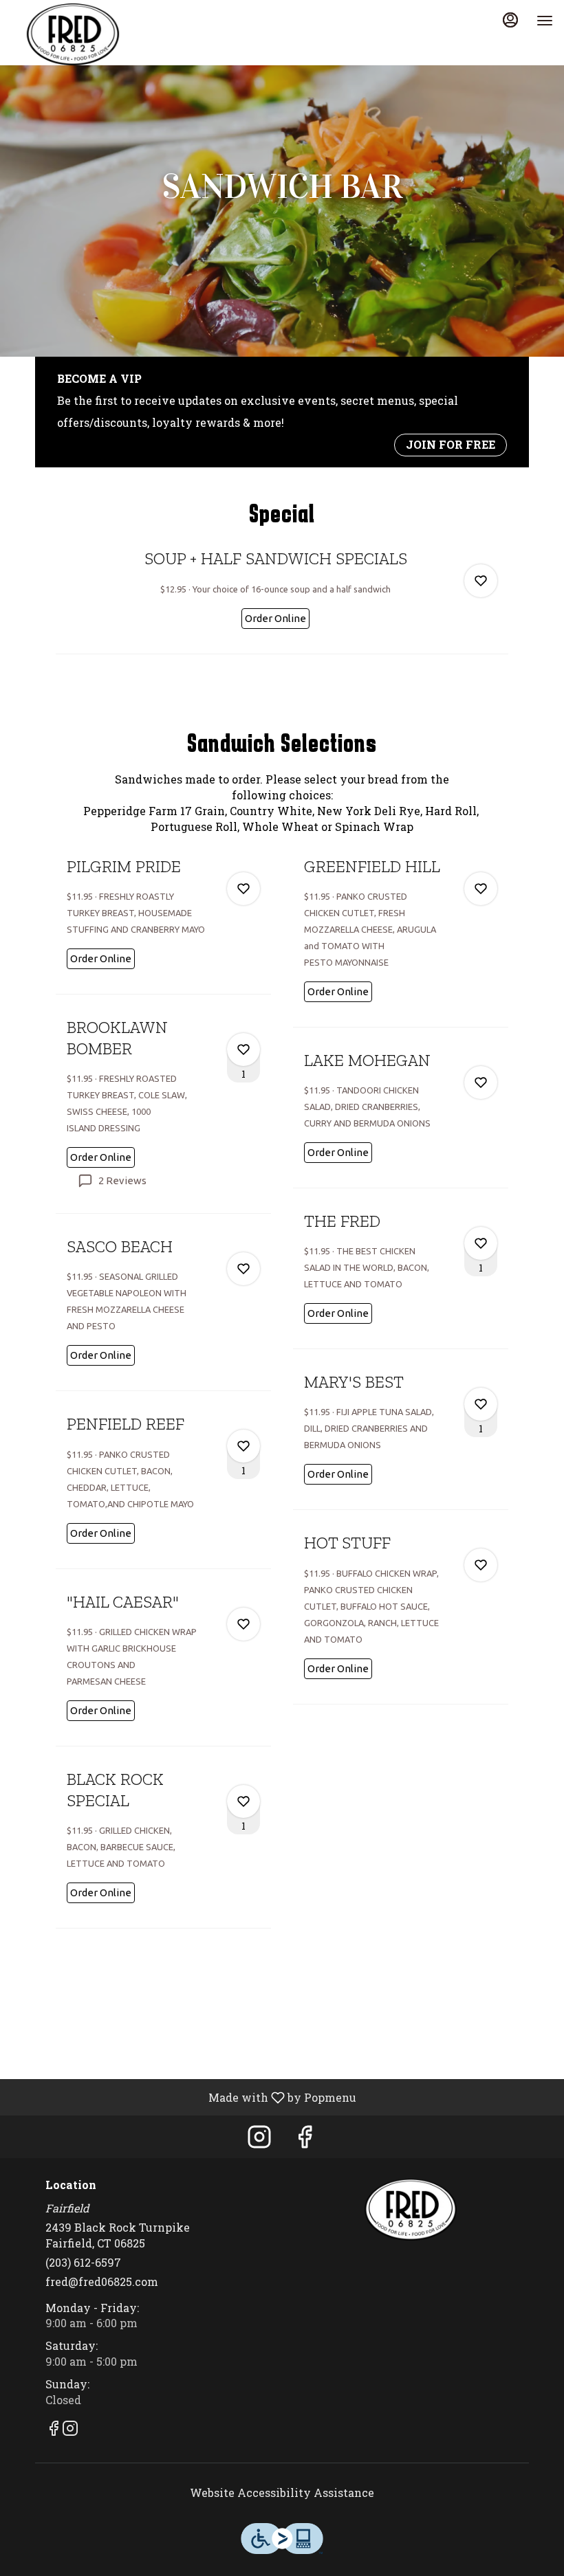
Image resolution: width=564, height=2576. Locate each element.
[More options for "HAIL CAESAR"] (243, 1624)
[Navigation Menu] (545, 21)
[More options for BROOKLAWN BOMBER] (243, 1050)
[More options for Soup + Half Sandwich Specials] (481, 581)
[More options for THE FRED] (481, 1243)
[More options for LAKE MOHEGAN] (481, 1082)
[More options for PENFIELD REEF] (243, 1446)
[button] (282, 600)
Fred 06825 (411, 2210)
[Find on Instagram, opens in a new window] (259, 2140)
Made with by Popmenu (183, 2097)
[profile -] (510, 20)
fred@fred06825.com (102, 2281)
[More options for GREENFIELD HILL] (481, 889)
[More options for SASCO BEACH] (243, 1269)
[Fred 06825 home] (73, 34)
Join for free (451, 444)
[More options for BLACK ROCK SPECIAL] (243, 1801)
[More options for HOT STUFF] (481, 1565)
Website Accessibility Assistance (282, 2492)
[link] (275, 619)
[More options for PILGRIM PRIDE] (243, 889)
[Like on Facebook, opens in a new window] (305, 2140)
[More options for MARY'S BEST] (481, 1404)
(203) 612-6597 (83, 2262)
